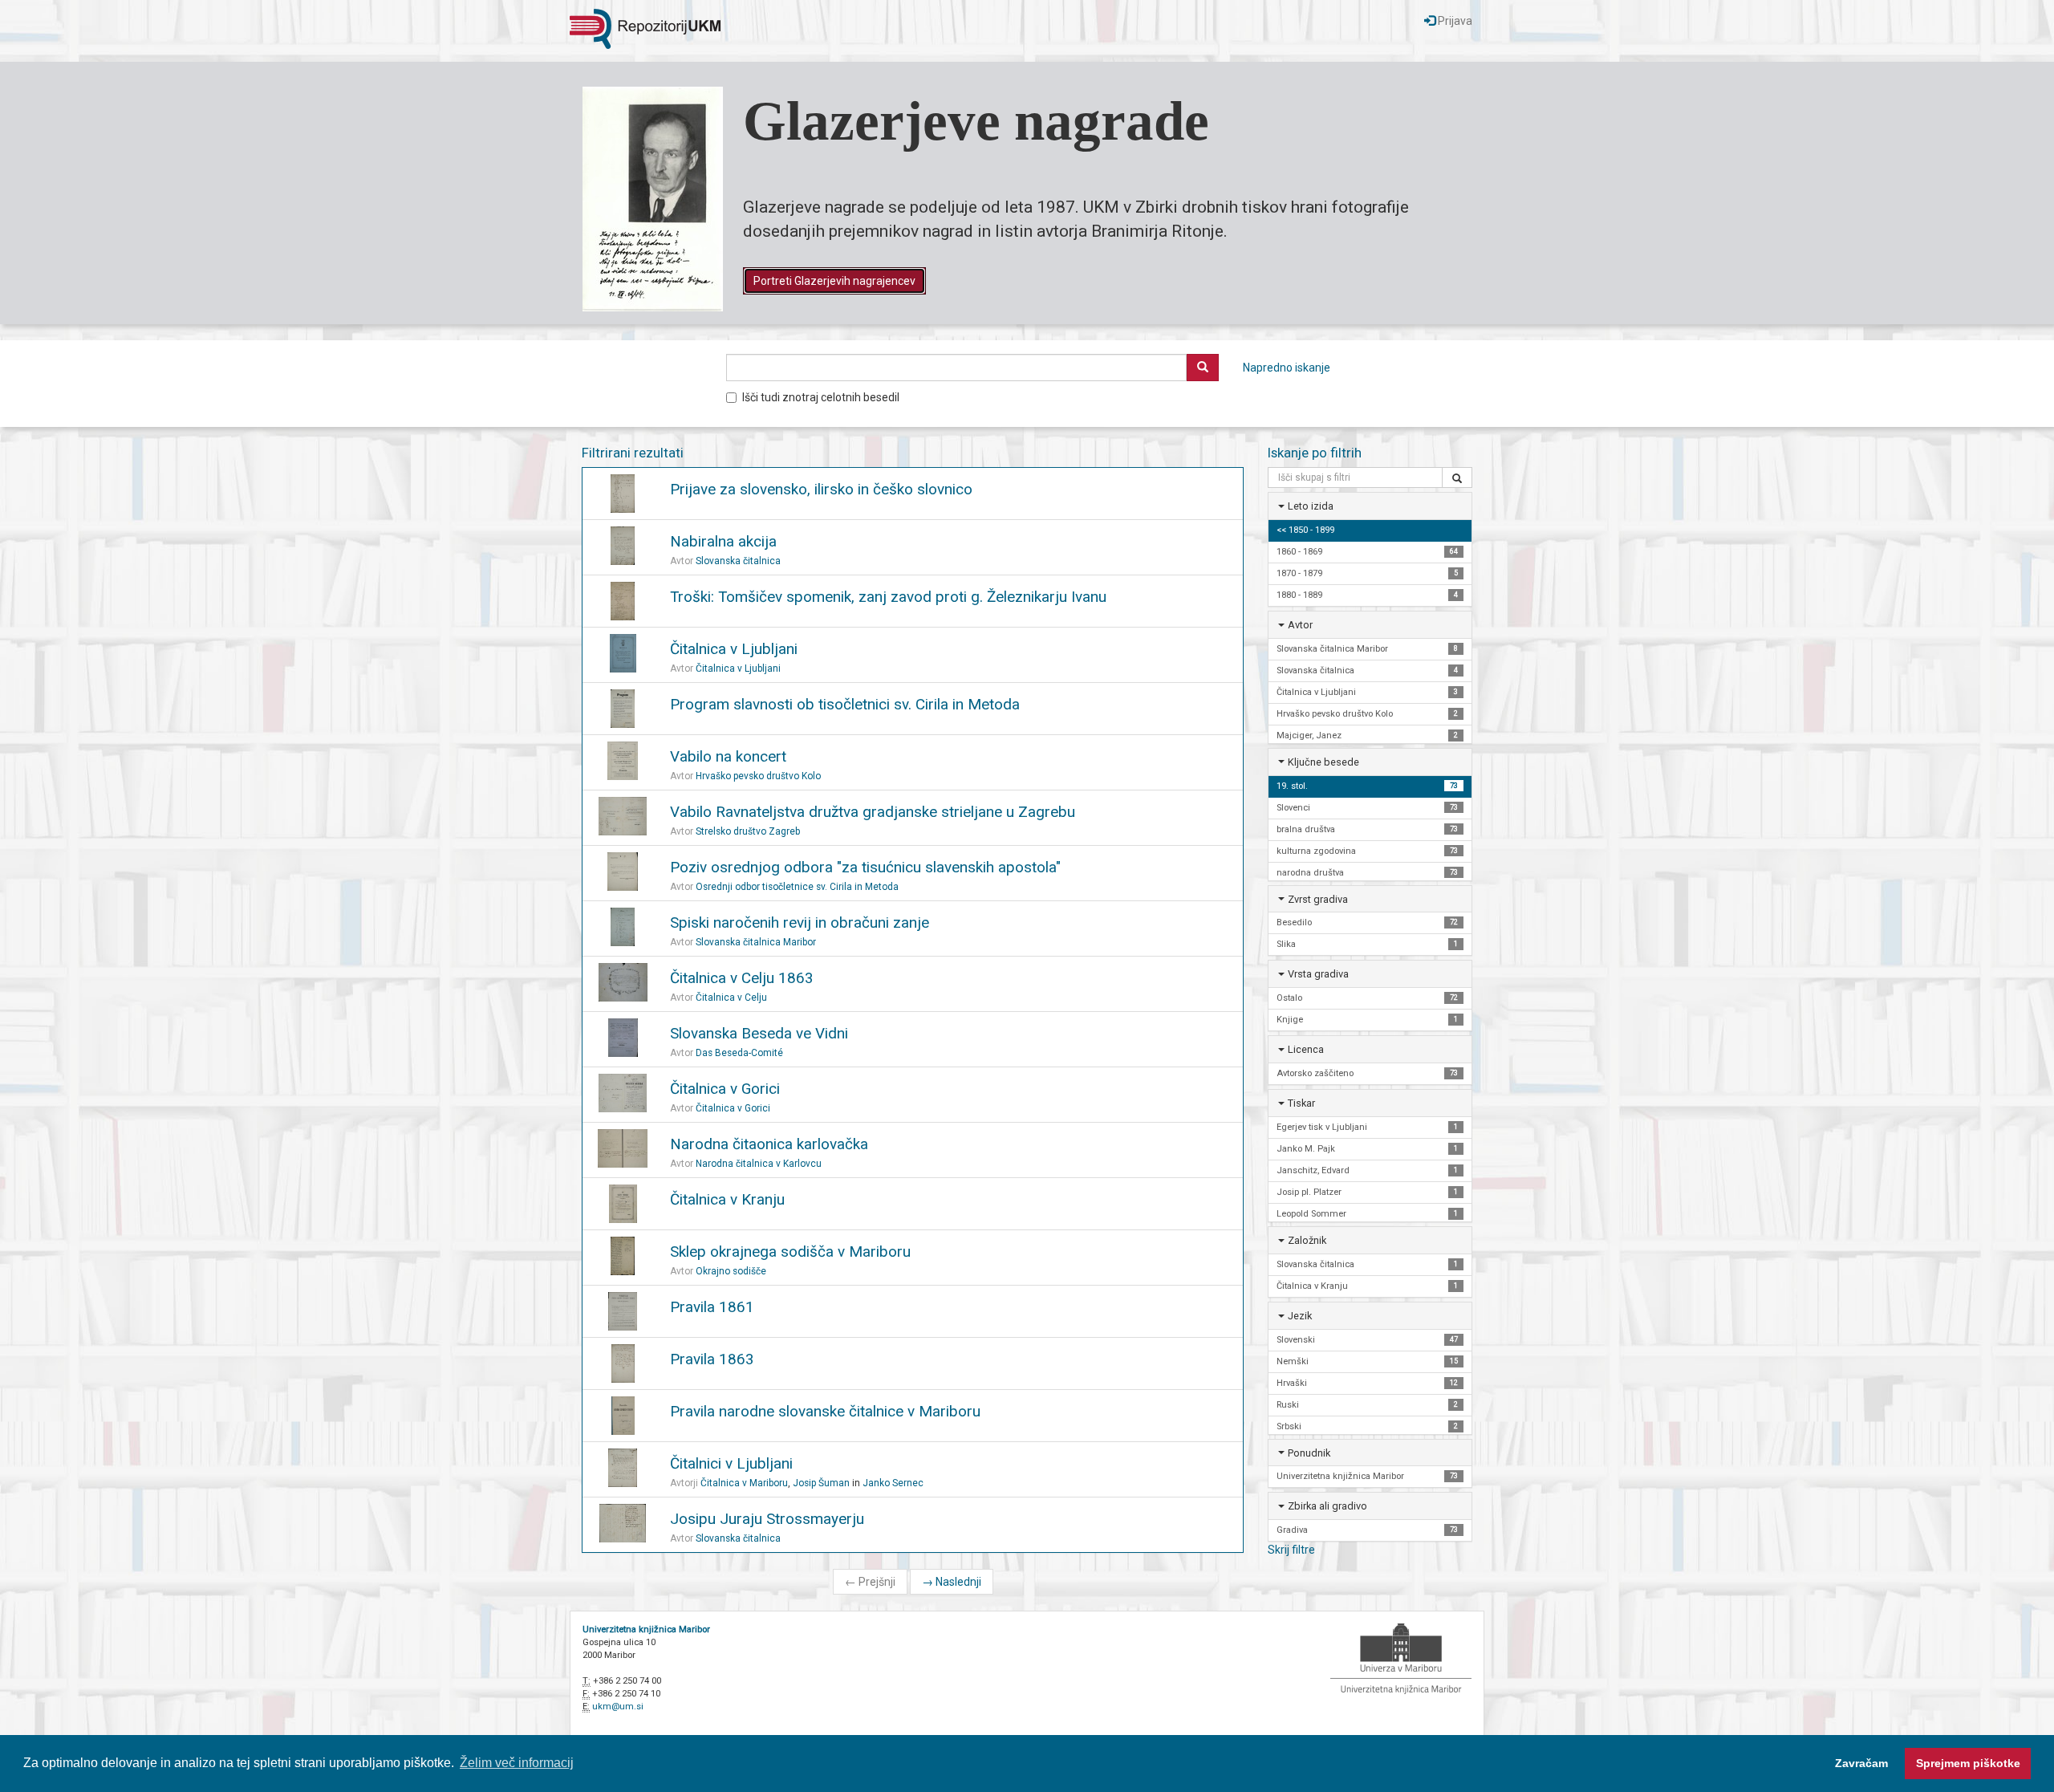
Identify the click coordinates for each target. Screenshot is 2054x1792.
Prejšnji (870, 1582)
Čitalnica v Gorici (725, 1089)
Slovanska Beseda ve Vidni (759, 1033)
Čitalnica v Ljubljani (734, 649)
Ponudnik (1309, 1453)
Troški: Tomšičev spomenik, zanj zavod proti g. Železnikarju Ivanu (888, 597)
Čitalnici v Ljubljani (731, 1463)
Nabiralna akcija (723, 541)
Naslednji (952, 1582)
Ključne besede (1323, 762)
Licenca (1306, 1049)
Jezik (1300, 1316)
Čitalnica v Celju (731, 998)
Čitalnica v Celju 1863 (742, 978)
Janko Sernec (893, 1483)
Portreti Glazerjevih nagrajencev (834, 281)
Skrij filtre (1291, 1550)
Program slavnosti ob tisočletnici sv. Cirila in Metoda (845, 704)
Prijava (1454, 21)
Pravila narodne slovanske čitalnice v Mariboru (825, 1411)
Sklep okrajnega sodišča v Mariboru (790, 1252)
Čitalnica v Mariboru (744, 1483)
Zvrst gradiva (1318, 899)
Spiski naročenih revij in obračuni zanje (800, 922)
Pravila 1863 (712, 1359)
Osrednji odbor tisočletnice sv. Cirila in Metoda (797, 887)
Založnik (1307, 1240)
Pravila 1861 (712, 1307)
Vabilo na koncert (728, 756)
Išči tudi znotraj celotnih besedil (821, 397)
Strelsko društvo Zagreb (748, 831)
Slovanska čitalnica (738, 561)
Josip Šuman (821, 1483)
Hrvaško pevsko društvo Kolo (758, 776)
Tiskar (1301, 1103)
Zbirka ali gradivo (1327, 1506)
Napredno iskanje (1287, 368)
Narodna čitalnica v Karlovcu (759, 1164)
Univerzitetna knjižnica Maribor (646, 1629)
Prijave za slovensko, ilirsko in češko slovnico (821, 489)
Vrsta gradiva (1318, 974)
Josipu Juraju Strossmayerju (767, 1519)
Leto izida (1311, 506)
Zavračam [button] (1861, 1763)
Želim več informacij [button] (517, 1763)
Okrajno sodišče (731, 1271)
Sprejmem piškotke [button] (1968, 1763)
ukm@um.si (618, 1707)
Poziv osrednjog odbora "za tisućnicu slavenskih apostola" (865, 867)
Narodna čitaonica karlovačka (769, 1144)
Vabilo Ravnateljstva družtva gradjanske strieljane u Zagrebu (873, 812)
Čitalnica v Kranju (727, 1199)
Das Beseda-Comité (739, 1053)
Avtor (1300, 625)
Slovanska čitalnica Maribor (756, 942)
